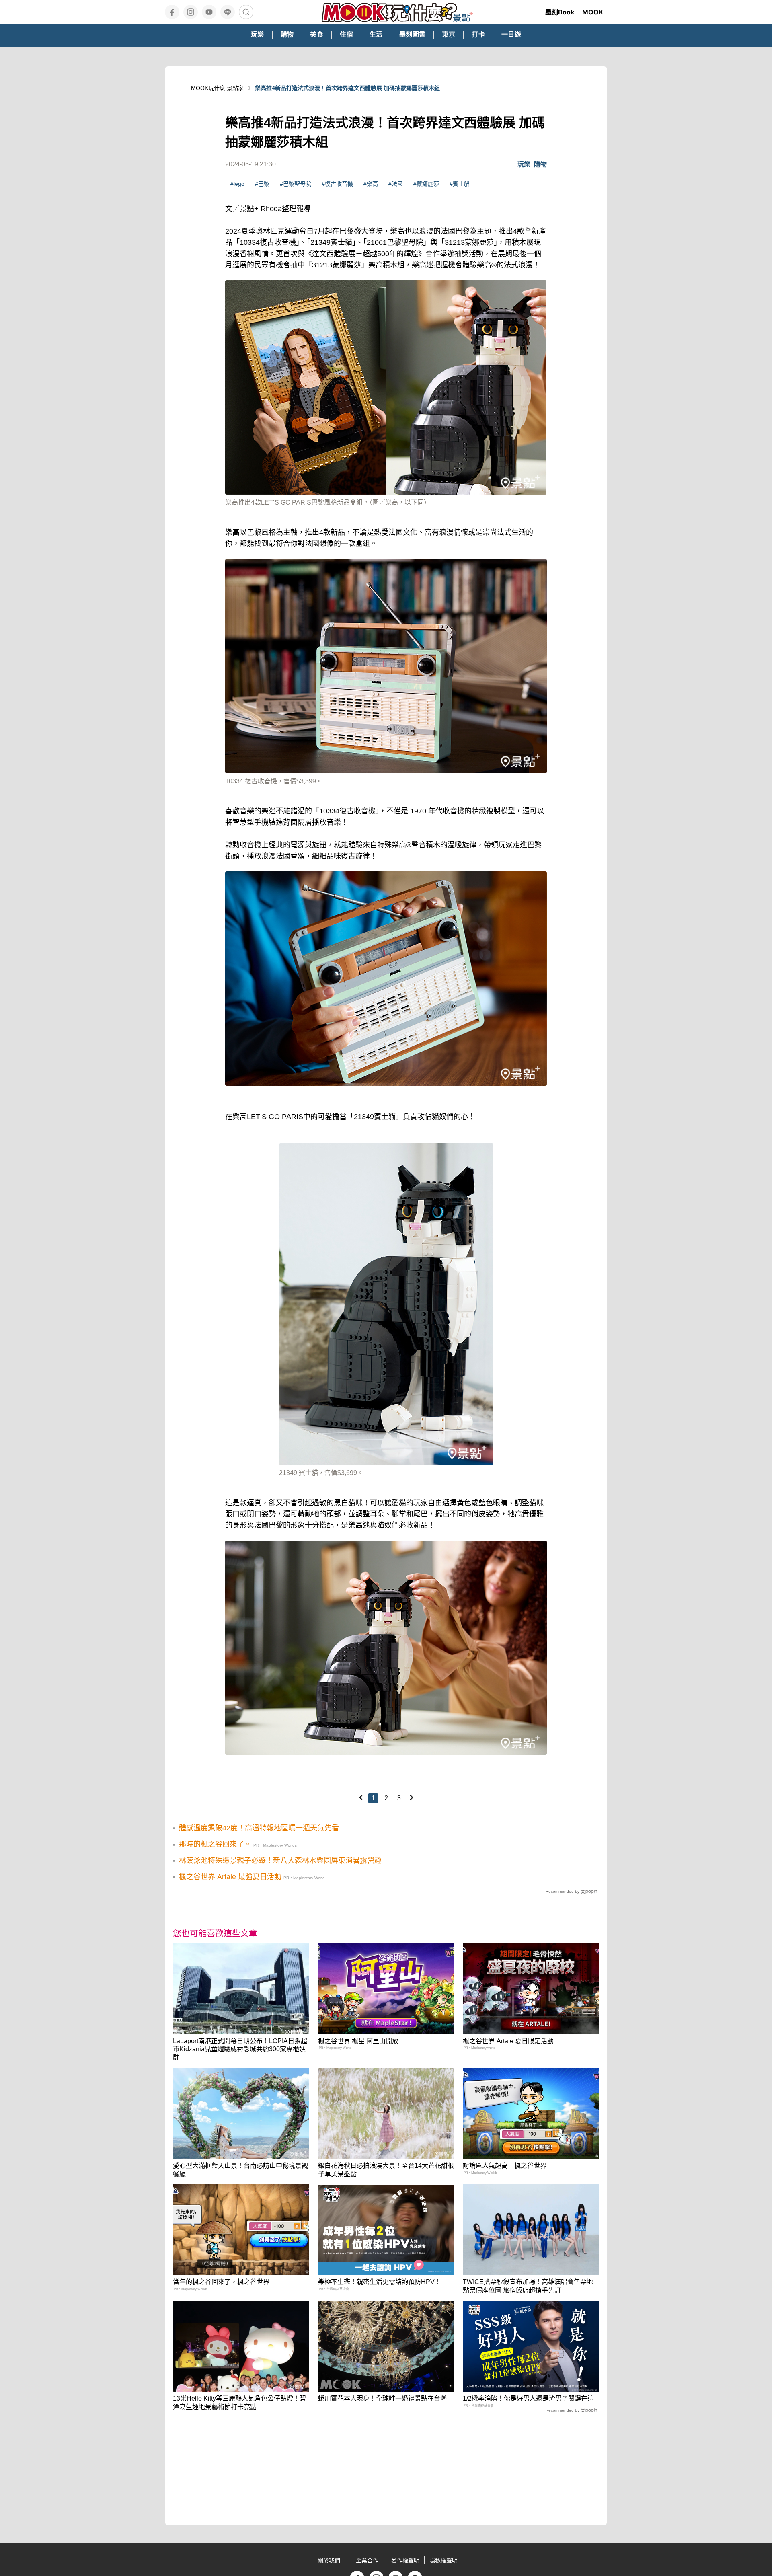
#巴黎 (262, 184)
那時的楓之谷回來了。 (215, 1844)
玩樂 (524, 164)
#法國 (396, 184)
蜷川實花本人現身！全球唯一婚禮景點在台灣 (382, 2398)
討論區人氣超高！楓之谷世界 (505, 2166)
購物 (540, 164)
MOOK (593, 12)
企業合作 (367, 2560)
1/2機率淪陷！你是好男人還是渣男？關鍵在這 (528, 2398)
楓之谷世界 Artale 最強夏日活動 (230, 1877)
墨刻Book (560, 12)
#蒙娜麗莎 (426, 184)
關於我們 (329, 2560)
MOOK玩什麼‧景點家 (217, 88)
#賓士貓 (460, 184)
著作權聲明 (405, 2560)
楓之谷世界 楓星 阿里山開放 (358, 2041)
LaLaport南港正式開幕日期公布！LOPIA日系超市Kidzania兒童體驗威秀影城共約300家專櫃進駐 (240, 2049)
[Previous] (361, 1797)
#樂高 (371, 184)
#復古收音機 (337, 184)
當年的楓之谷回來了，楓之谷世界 (221, 2282)
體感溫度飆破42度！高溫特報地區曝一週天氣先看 (259, 1828)
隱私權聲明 (443, 2560)
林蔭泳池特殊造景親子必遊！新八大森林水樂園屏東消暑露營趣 (280, 1861)
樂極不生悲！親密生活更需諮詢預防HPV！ (380, 2282)
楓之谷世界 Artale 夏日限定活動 (508, 2041)
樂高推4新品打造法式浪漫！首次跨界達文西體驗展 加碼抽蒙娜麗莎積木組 (347, 88)
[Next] (411, 1797)
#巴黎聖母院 (296, 184)
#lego (237, 184)
